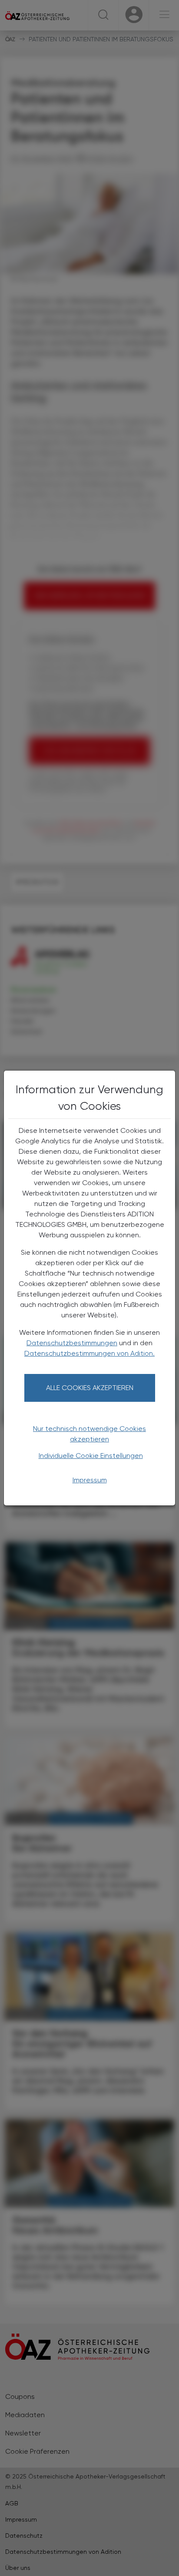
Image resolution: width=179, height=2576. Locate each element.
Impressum (90, 1480)
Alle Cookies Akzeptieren (90, 1388)
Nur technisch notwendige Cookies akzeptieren (89, 1434)
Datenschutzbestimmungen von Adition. (89, 1353)
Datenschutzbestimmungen (72, 1343)
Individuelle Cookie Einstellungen (91, 1456)
